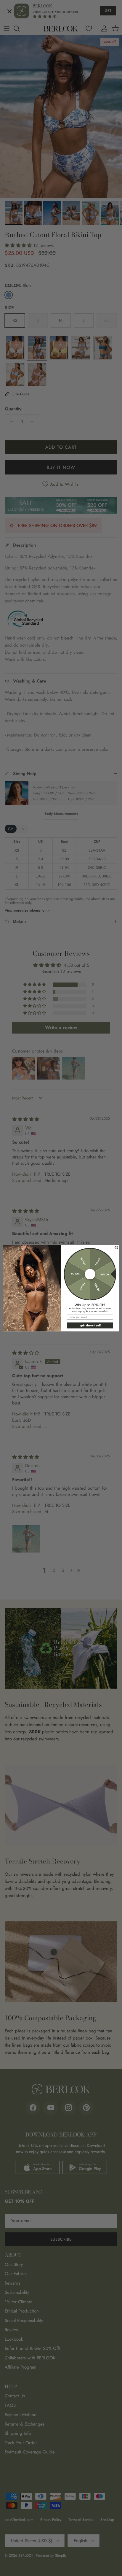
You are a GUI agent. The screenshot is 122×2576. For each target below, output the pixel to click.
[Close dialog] (116, 1247)
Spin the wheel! (90, 1325)
